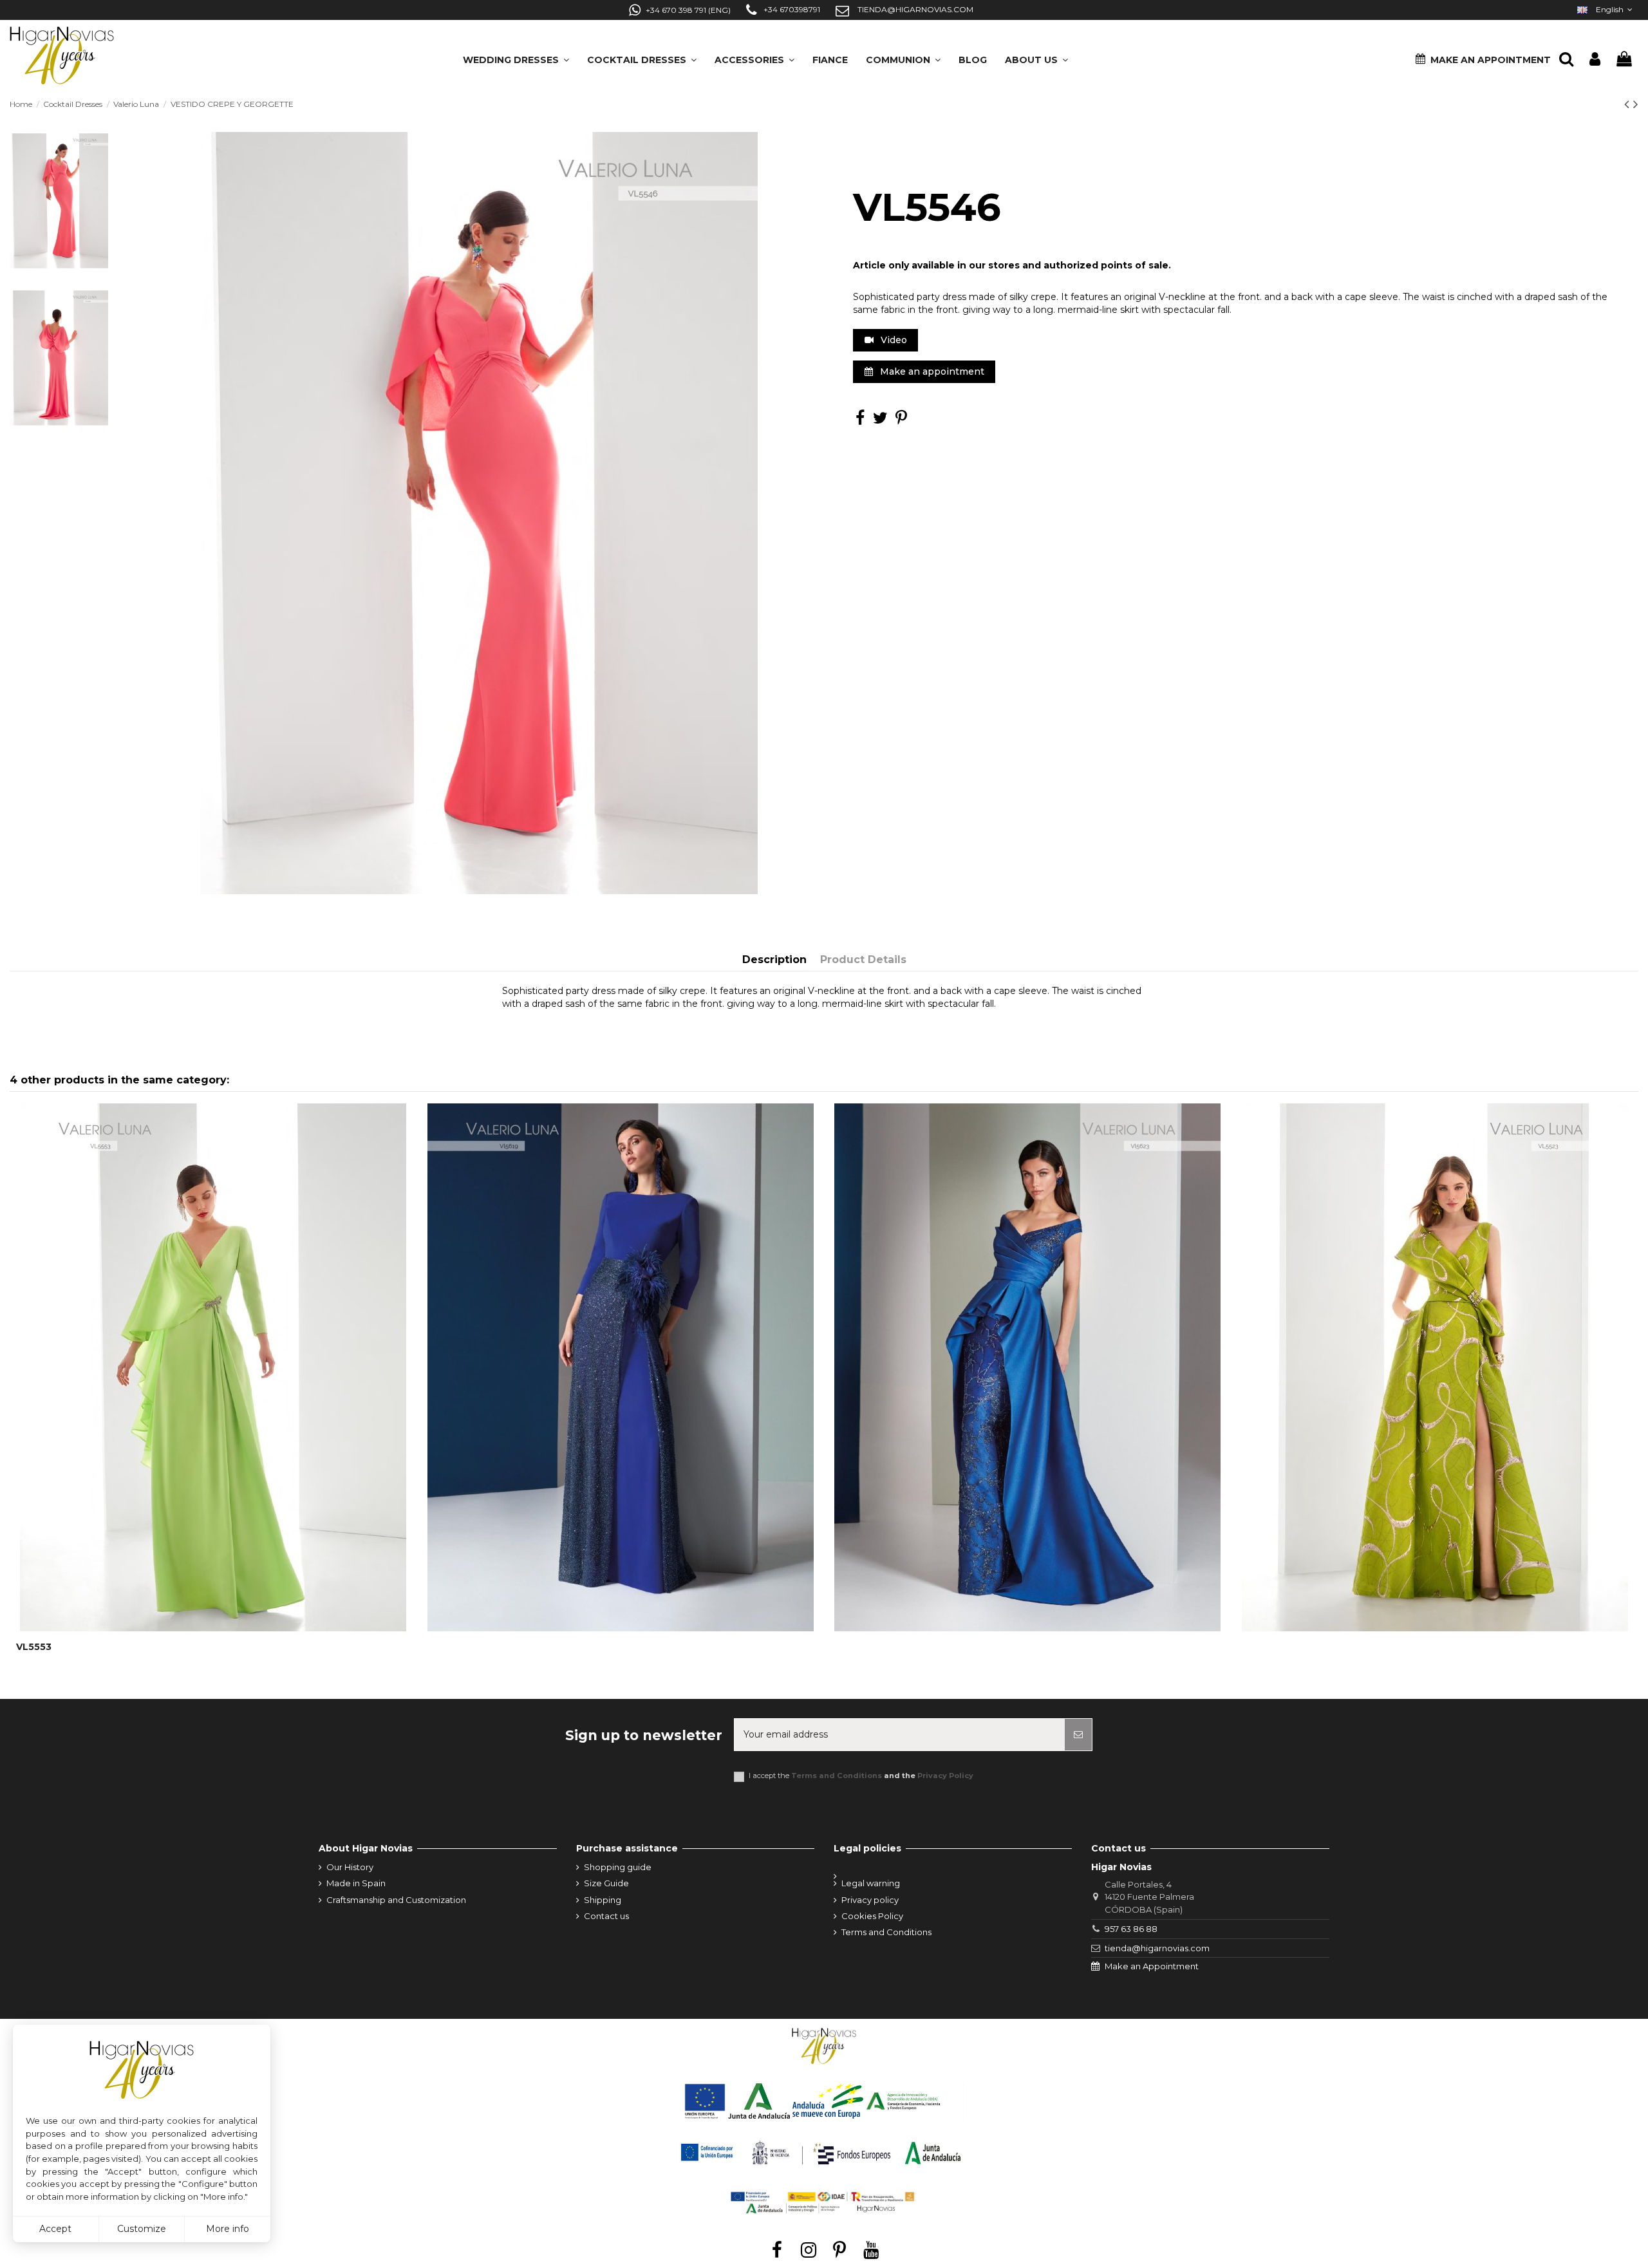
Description (774, 960)
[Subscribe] (1078, 1735)
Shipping (603, 1900)
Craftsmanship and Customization (396, 1900)
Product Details (863, 960)
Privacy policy (870, 1900)
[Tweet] (880, 420)
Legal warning (871, 1883)
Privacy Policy (945, 1776)
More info (228, 2229)
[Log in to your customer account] (1595, 60)
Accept (55, 2229)
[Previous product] (1629, 104)
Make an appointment (931, 371)
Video (893, 340)
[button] (1036, 56)
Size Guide (606, 1883)
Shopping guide (618, 1867)
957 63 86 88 (1131, 1929)
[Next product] (1636, 104)
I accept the (861, 1776)
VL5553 (34, 1647)
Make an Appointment (1152, 1966)
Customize (142, 2229)
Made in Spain (356, 1883)
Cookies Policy (872, 1916)
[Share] (860, 420)
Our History (350, 1867)
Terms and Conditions (837, 1776)
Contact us (606, 1916)
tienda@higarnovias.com (1157, 1948)
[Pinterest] (901, 420)
